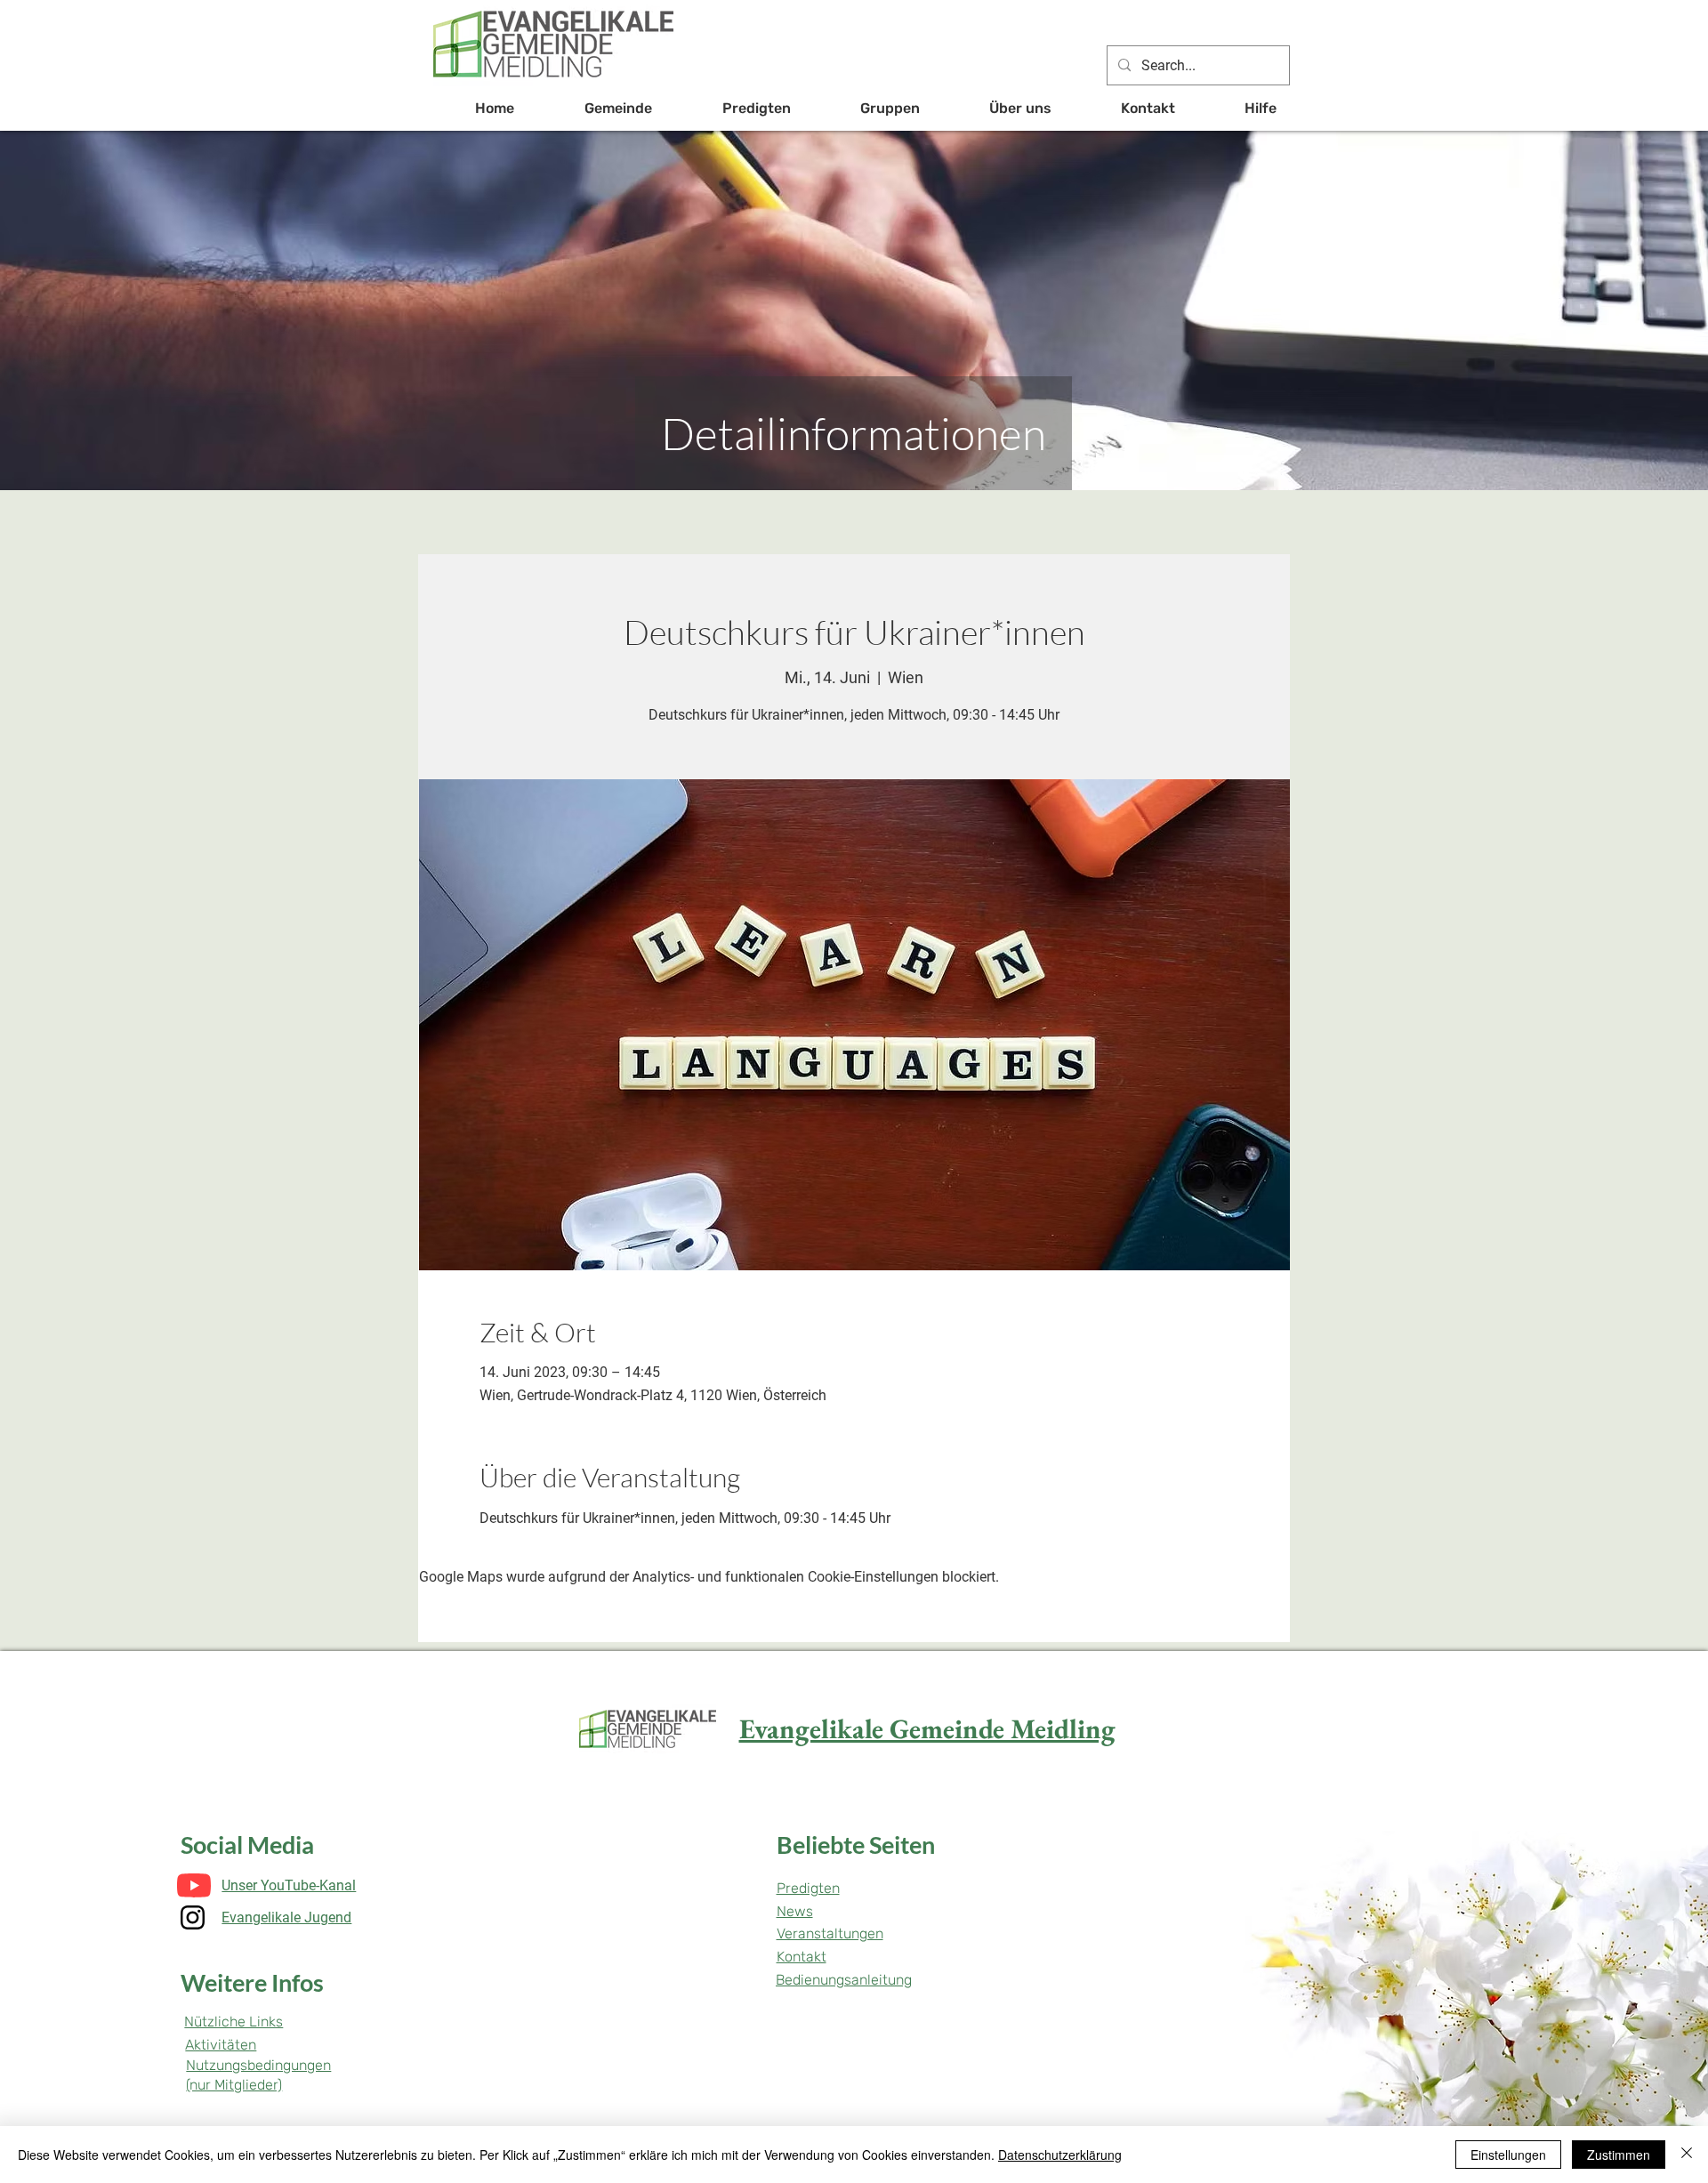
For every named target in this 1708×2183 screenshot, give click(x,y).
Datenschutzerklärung (1060, 2155)
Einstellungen (1508, 2155)
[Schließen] (1687, 2155)
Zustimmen (1619, 2155)
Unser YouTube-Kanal (289, 1885)
